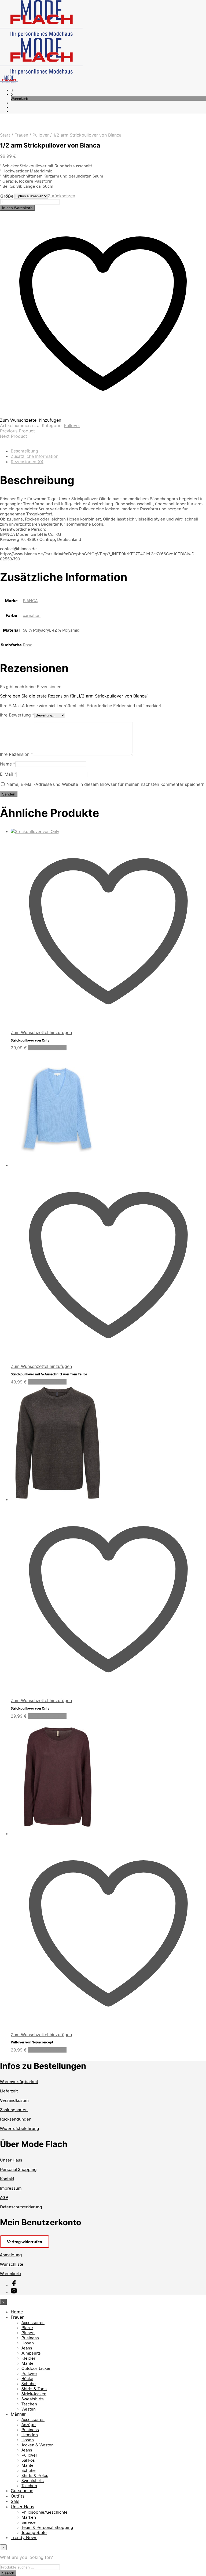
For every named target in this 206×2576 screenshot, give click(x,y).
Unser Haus (11, 2160)
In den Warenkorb (17, 208)
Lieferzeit (9, 2091)
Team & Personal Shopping (47, 2527)
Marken (29, 2517)
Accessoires (33, 2322)
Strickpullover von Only (30, 1040)
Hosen (28, 2343)
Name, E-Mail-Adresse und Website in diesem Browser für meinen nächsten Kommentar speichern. (106, 784)
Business (30, 2338)
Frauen (21, 135)
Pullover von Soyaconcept (32, 2042)
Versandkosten (14, 2100)
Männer (18, 2414)
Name (8, 764)
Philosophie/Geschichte (45, 2512)
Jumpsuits (31, 2353)
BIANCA (30, 600)
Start (5, 135)
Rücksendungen (16, 2119)
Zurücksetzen (61, 196)
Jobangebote (34, 2532)
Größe (7, 196)
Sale (15, 2501)
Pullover (41, 135)
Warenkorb (10, 2273)
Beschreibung (24, 451)
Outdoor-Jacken (36, 2368)
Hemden (30, 2434)
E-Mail (8, 774)
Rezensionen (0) (27, 462)
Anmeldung (11, 2255)
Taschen (29, 2404)
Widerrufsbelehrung (20, 2128)
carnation (32, 615)
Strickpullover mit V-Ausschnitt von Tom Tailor (49, 1374)
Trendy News (24, 2537)
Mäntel (28, 2363)
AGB (4, 2197)
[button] (12, 90)
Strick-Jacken (34, 2394)
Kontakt (7, 2179)
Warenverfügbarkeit (19, 2081)
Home (17, 2312)
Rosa (27, 645)
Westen (29, 2409)
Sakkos (28, 2460)
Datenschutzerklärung (21, 2207)
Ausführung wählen (47, 1048)
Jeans (27, 2348)
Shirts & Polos (35, 2475)
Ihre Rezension (16, 754)
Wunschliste (12, 2264)
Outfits (18, 2496)
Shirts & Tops (34, 2388)
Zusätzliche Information (35, 456)
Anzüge (29, 2424)
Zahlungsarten (14, 2109)
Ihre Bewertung (17, 715)
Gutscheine (22, 2491)
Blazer (27, 2327)
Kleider (28, 2358)
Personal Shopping (18, 2169)
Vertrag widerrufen (25, 2242)
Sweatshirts (33, 2399)
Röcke (27, 2378)
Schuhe (29, 2383)
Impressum (11, 2188)
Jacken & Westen (38, 2445)
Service (29, 2522)
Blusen (28, 2332)
